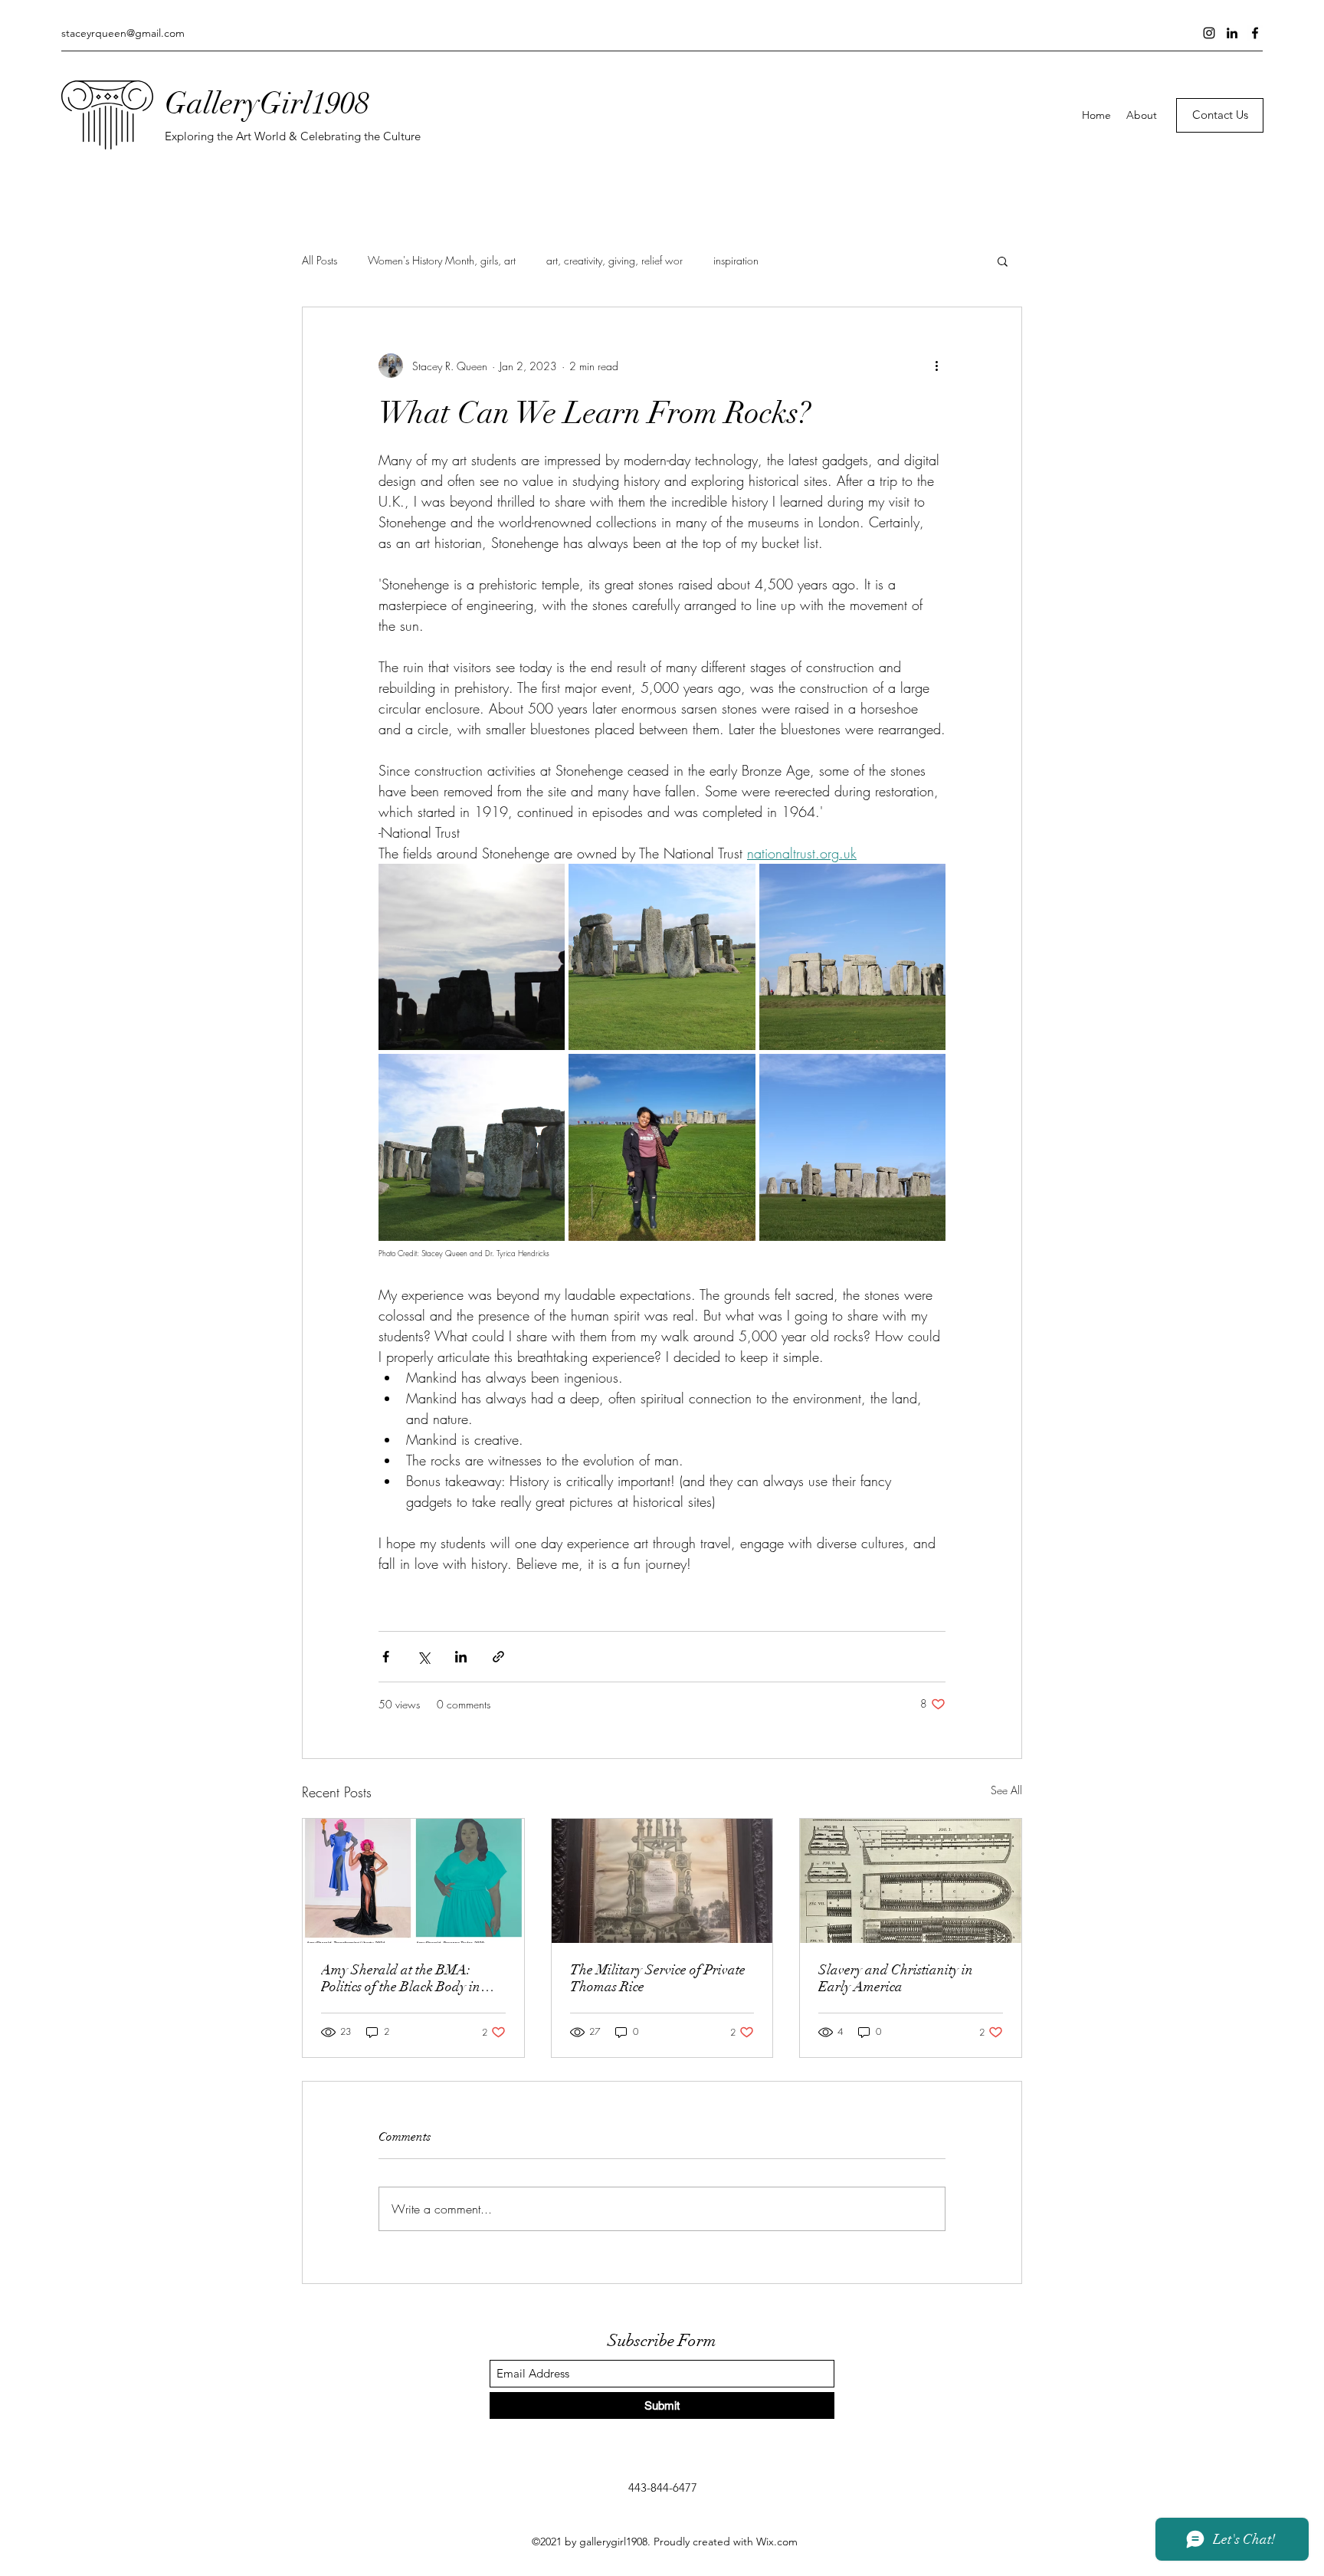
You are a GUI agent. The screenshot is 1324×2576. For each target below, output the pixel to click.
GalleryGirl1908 (267, 103)
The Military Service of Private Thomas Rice (658, 1978)
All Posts (320, 260)
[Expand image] (472, 957)
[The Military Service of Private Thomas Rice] (662, 1881)
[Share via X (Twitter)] (423, 1657)
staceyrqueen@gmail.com (123, 33)
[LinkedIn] (1232, 33)
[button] (1003, 261)
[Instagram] (1209, 33)
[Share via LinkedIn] (461, 1657)
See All (1006, 1790)
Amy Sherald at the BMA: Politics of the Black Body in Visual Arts (401, 1978)
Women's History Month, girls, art (442, 260)
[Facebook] (1255, 33)
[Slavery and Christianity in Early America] (911, 1881)
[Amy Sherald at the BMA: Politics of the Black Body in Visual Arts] (413, 1881)
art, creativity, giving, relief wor (614, 260)
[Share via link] (498, 1657)
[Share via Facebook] (386, 1657)
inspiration (736, 260)
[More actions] (936, 366)
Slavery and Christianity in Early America (896, 1978)
